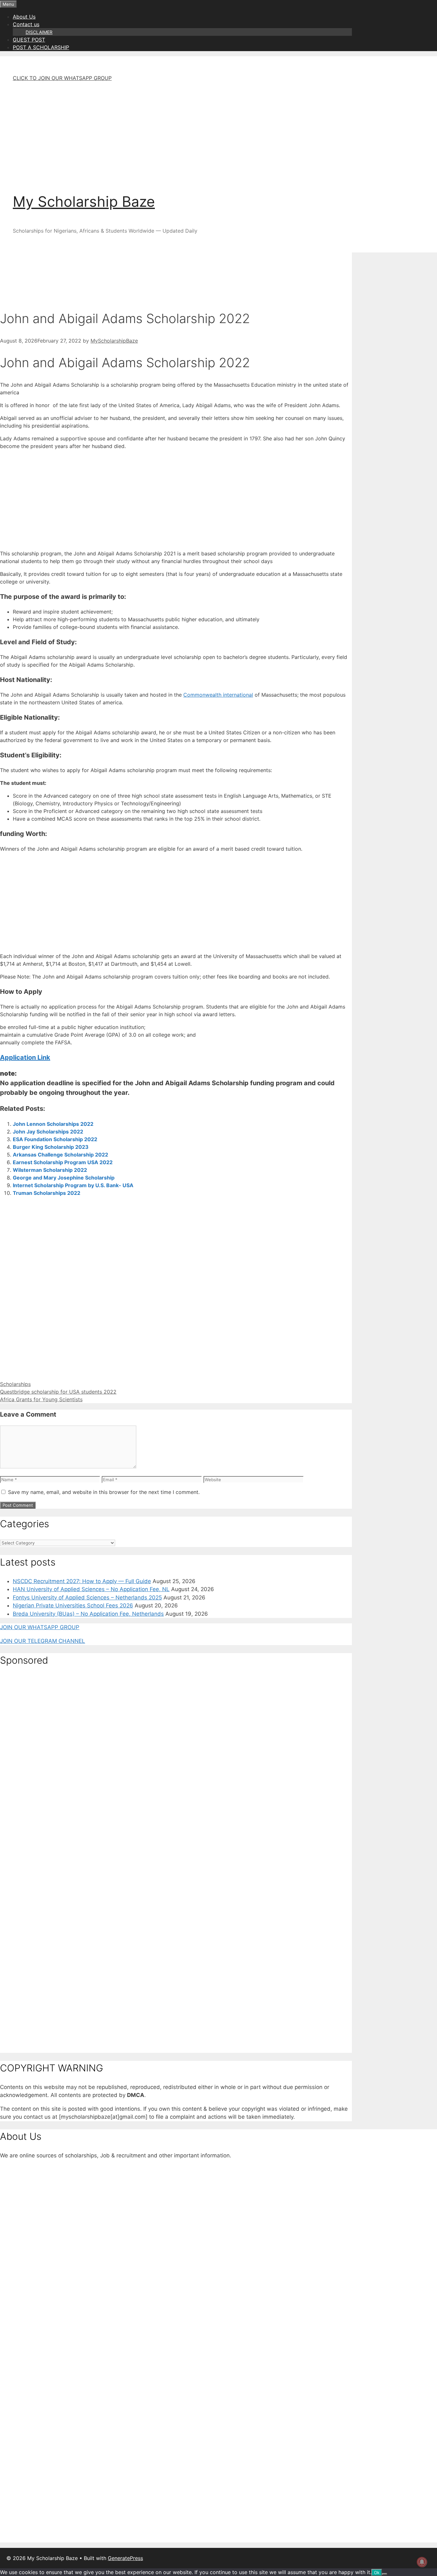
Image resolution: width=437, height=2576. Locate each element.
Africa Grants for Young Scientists (41, 1399)
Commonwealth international (218, 695)
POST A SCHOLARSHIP (41, 47)
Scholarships (15, 1384)
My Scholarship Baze (84, 201)
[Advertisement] (189, 132)
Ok (377, 2572)
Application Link (25, 1057)
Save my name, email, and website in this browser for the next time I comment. (104, 1492)
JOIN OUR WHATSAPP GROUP (40, 1627)
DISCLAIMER (39, 32)
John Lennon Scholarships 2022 (53, 1124)
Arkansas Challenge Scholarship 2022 (60, 1155)
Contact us (26, 24)
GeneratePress (125, 2558)
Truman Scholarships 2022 (47, 1193)
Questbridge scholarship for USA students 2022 (58, 1392)
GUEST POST (29, 40)
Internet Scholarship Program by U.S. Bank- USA (73, 1185)
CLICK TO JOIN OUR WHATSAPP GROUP (62, 78)
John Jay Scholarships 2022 (48, 1132)
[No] (385, 2574)
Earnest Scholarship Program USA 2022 (63, 1162)
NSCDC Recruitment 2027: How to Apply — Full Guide (82, 1581)
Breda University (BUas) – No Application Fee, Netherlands (88, 1614)
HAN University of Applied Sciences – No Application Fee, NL (91, 1589)
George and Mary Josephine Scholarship (64, 1178)
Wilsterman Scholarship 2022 (50, 1170)
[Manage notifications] (422, 2562)
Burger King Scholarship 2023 (51, 1147)
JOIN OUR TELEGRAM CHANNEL (43, 1641)
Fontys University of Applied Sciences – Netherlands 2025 (87, 1597)
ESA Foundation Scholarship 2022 (55, 1139)
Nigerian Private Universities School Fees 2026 (73, 1605)
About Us (24, 17)
